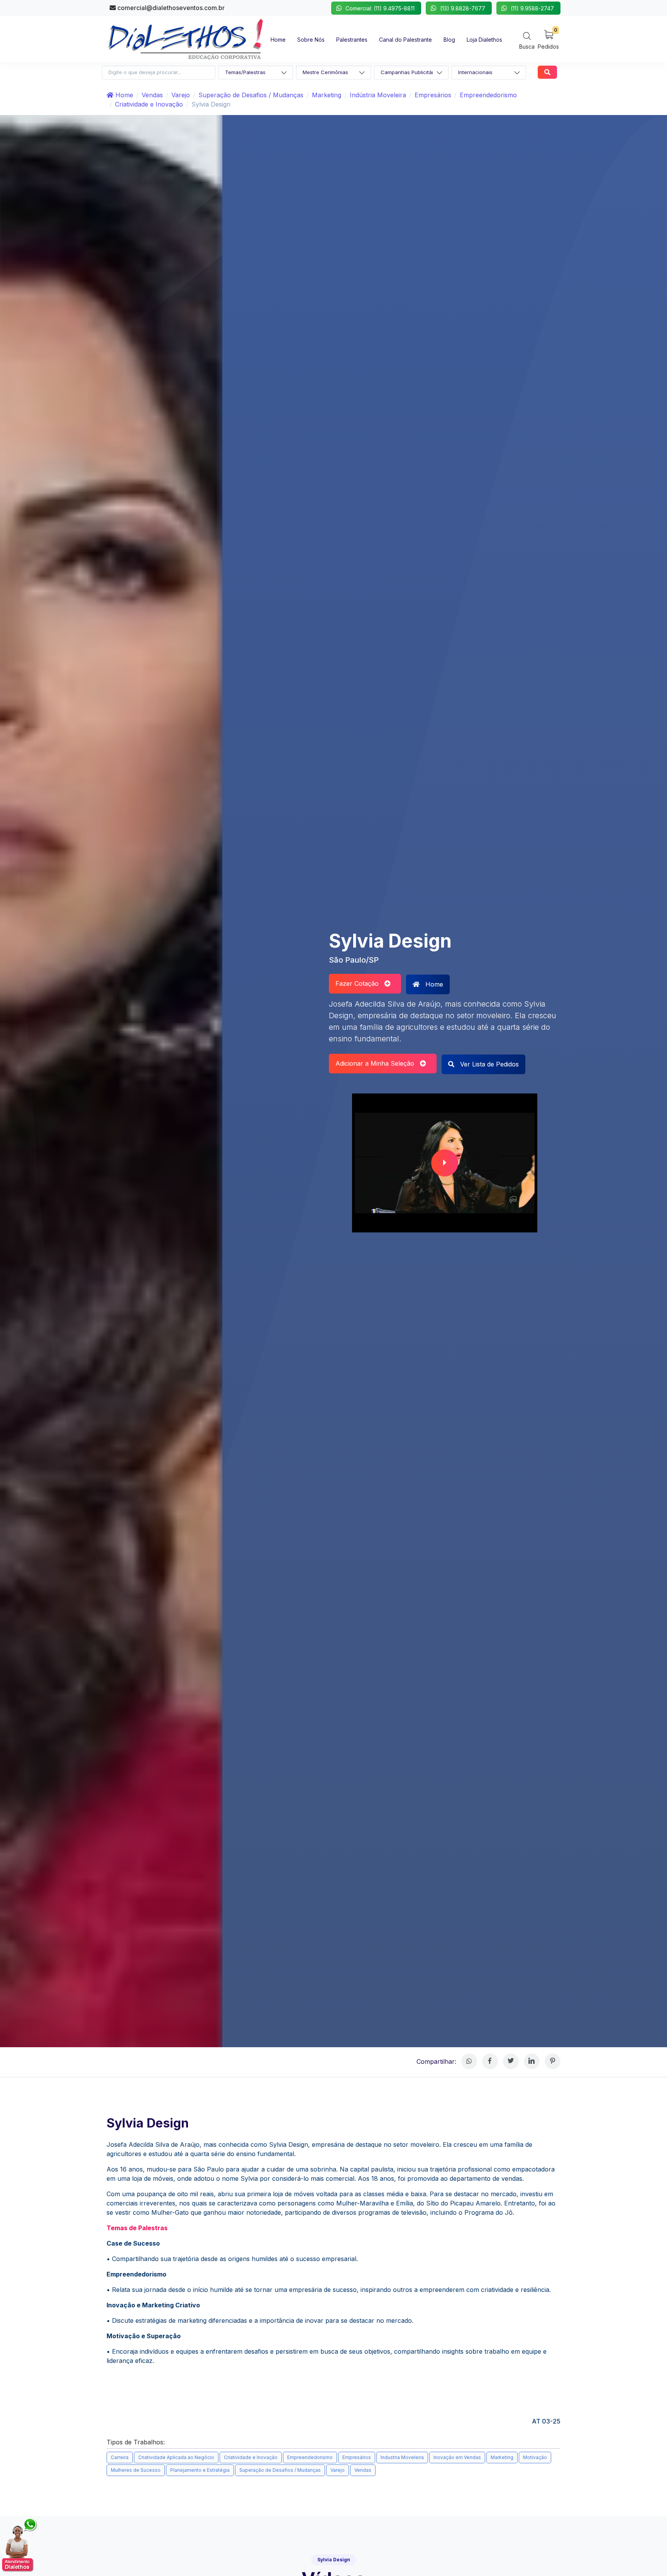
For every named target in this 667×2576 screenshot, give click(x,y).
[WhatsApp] (469, 2061)
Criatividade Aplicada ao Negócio (176, 2457)
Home (123, 95)
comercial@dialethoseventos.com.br (170, 8)
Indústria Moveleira (378, 95)
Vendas (152, 95)
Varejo (181, 95)
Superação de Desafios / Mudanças (251, 95)
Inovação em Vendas (457, 2457)
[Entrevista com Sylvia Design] (445, 1163)
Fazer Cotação (360, 983)
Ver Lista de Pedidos (488, 1064)
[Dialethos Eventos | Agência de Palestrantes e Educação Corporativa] (186, 39)
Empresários (433, 95)
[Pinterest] (553, 2061)
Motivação (535, 2457)
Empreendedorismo (488, 95)
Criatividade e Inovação (149, 104)
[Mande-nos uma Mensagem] (20, 2545)
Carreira (120, 2457)
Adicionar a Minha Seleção (378, 1063)
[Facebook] (490, 2061)
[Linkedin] (532, 2061)
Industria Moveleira (402, 2457)
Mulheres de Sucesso (136, 2470)
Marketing (327, 95)
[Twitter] (511, 2061)
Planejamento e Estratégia (200, 2470)
